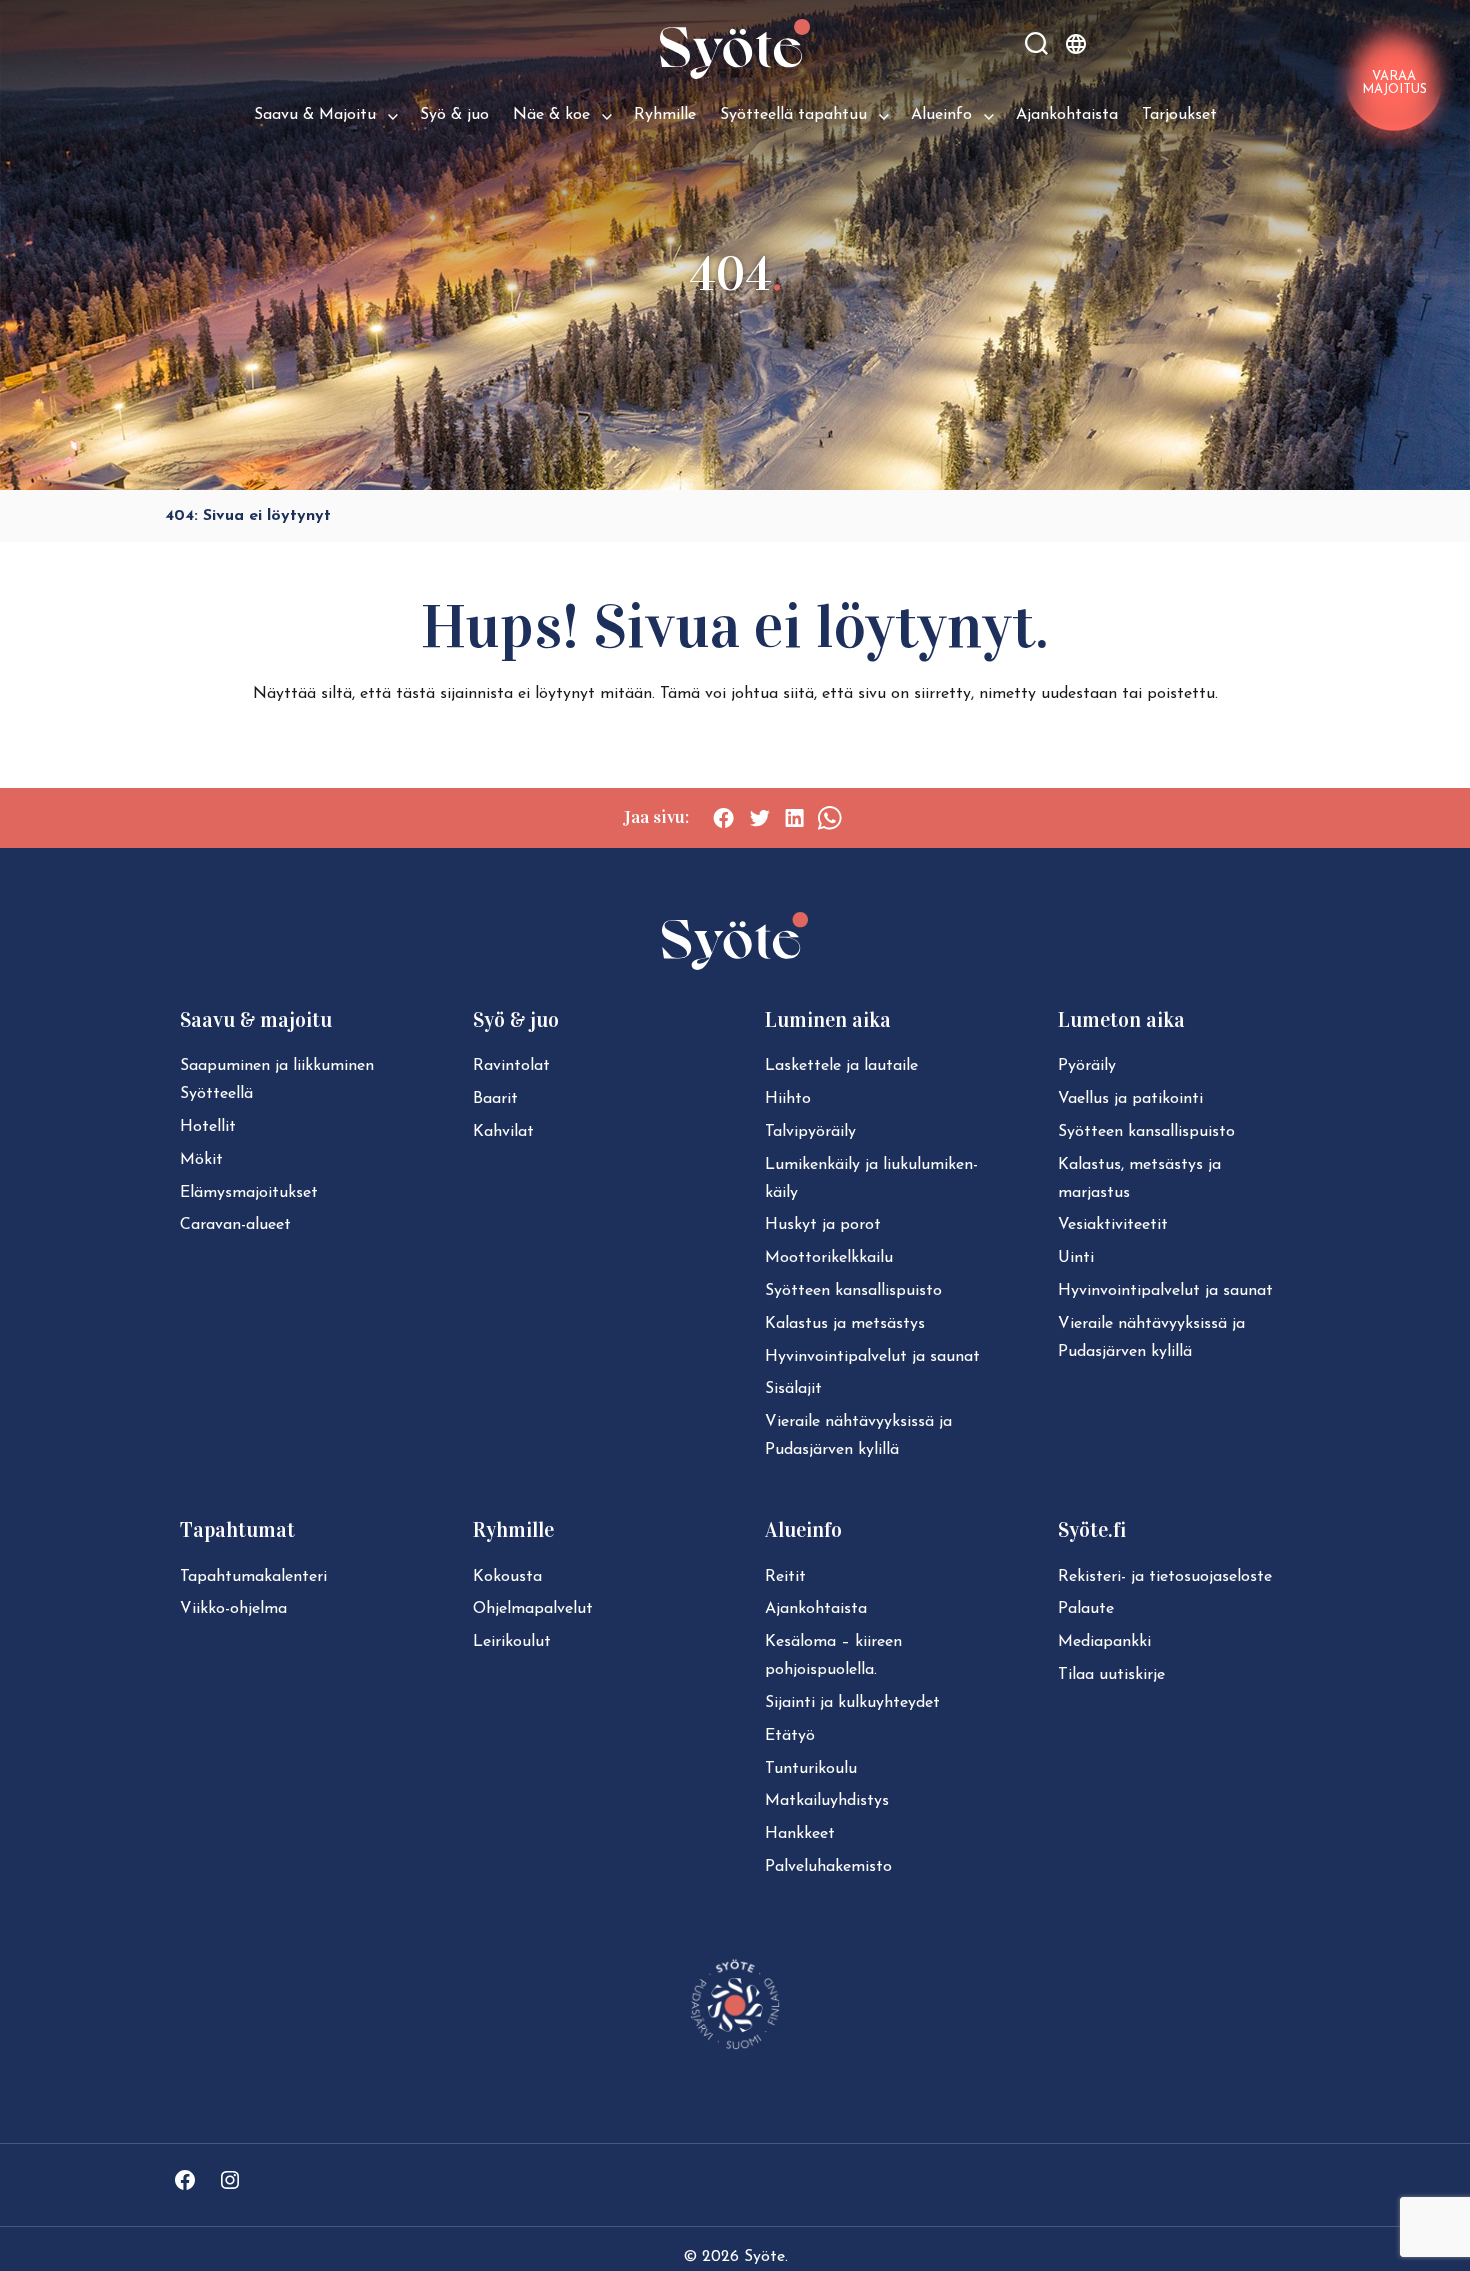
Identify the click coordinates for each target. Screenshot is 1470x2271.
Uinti (1076, 1258)
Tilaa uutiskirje (1111, 1675)
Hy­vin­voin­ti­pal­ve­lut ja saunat (872, 1357)
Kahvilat (503, 1132)
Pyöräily (1087, 1066)
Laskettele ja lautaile (841, 1066)
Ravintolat (511, 1066)
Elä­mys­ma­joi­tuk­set (249, 1193)
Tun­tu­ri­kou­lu (811, 1769)
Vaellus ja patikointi (1130, 1099)
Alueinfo (941, 115)
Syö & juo (454, 115)
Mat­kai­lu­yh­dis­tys (827, 1801)
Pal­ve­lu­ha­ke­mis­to (828, 1867)
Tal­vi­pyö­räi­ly (810, 1132)
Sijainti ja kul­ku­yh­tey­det (852, 1703)
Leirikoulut (512, 1642)
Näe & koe (551, 115)
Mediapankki (1104, 1642)
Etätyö (790, 1736)
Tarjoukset (1179, 115)
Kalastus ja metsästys (845, 1324)
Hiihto (788, 1099)
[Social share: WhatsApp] (829, 818)
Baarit (495, 1099)
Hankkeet (800, 1834)
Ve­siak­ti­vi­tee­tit (1113, 1225)
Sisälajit (793, 1389)
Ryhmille (665, 115)
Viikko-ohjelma (233, 1609)
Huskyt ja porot (823, 1225)
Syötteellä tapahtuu (793, 115)
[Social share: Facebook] (723, 818)
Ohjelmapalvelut (533, 1609)
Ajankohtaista (1067, 115)
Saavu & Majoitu (315, 115)
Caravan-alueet (235, 1225)
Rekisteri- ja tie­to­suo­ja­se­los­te (1165, 1577)
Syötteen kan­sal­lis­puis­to (853, 1291)
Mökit (201, 1160)
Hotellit (208, 1127)
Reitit (785, 1577)
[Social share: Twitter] (759, 818)
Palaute (1086, 1609)
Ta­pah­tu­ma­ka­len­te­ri (253, 1577)
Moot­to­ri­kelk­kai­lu (829, 1258)
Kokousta (507, 1577)
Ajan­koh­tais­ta (816, 1609)
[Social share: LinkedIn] (794, 818)
